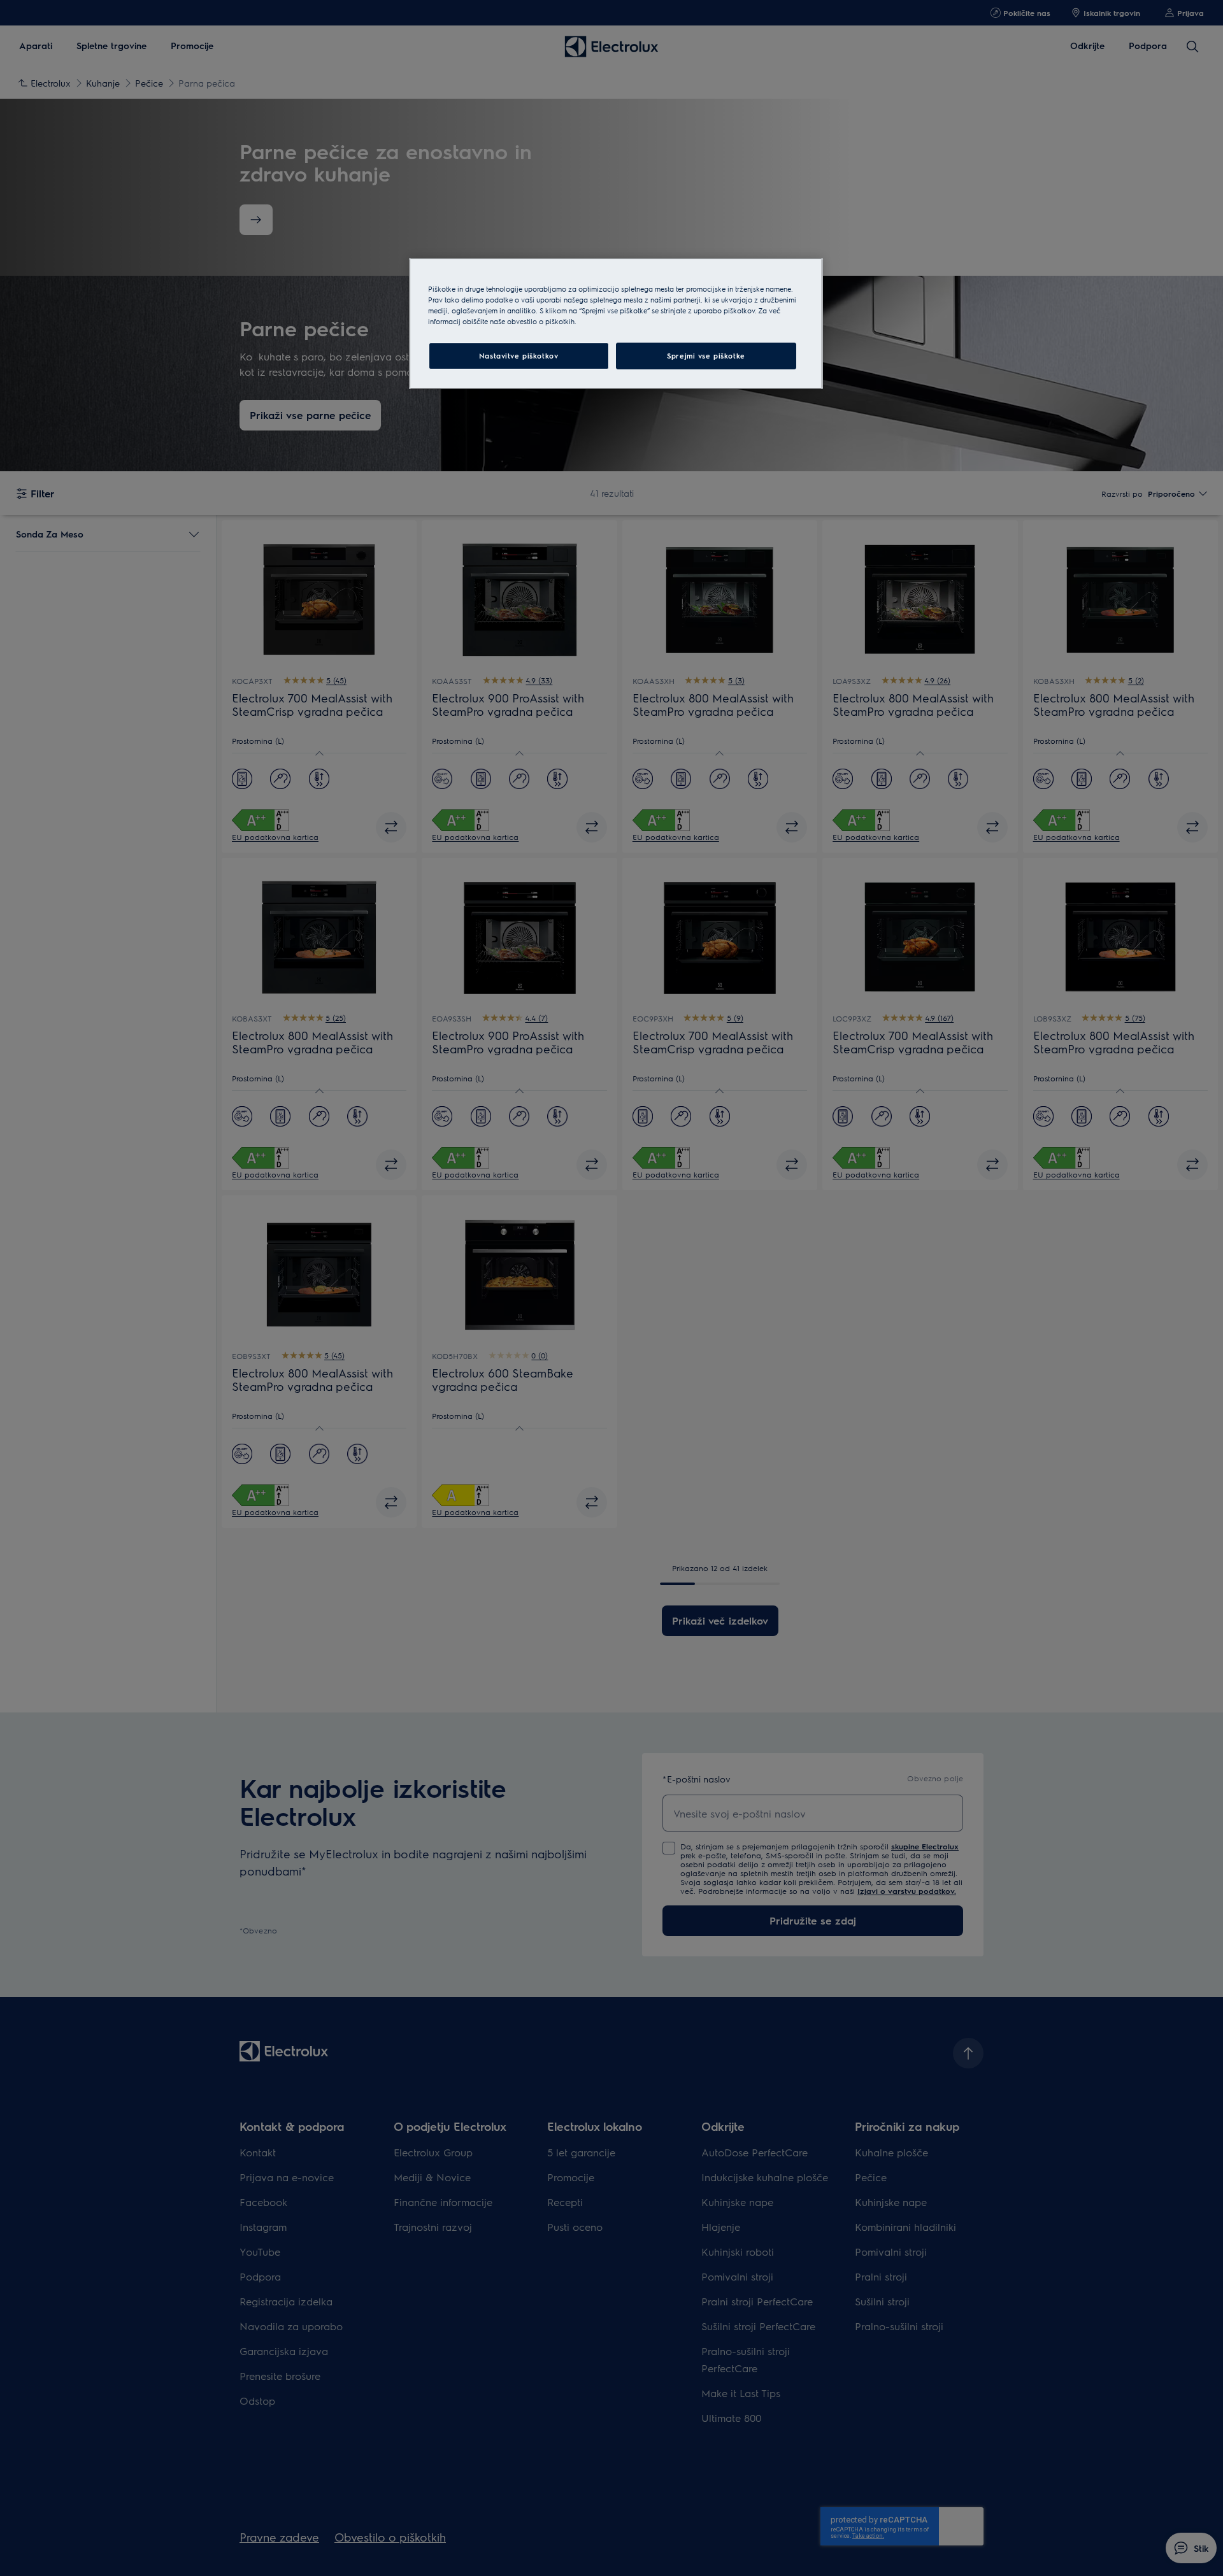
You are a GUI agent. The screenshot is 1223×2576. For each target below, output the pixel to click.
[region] (616, 324)
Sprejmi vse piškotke (706, 356)
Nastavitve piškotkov (519, 356)
